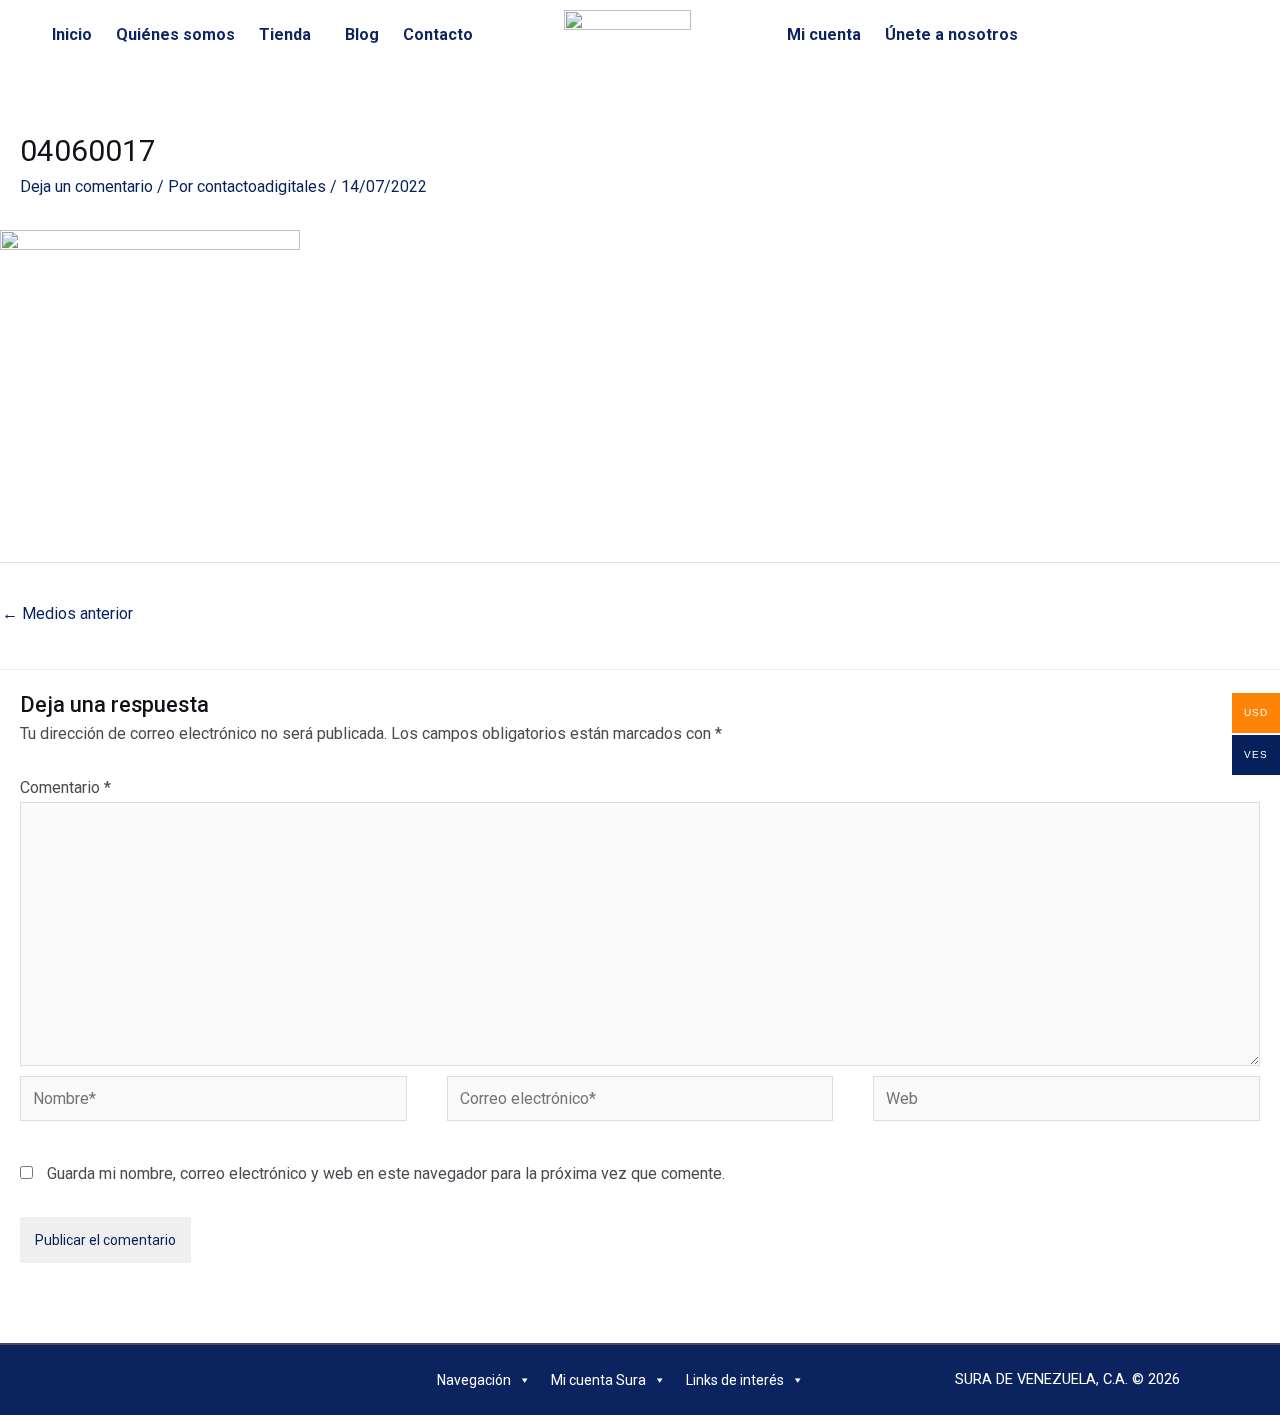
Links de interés (735, 1380)
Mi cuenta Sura (598, 1380)
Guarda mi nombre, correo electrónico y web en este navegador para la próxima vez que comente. (386, 1173)
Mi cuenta (824, 34)
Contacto (438, 34)
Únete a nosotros (951, 34)
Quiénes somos (175, 34)
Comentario (65, 787)
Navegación (474, 1380)
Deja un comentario (86, 186)
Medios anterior (67, 613)
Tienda (285, 34)
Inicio (72, 34)
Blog (362, 34)
